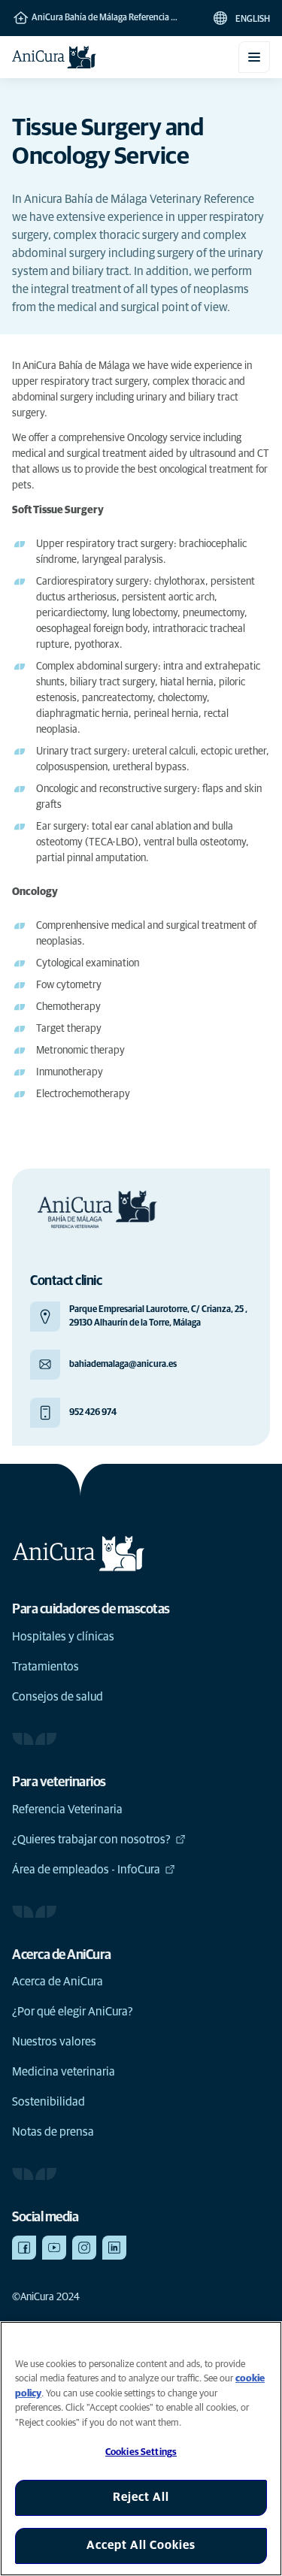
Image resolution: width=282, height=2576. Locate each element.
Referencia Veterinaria (67, 1810)
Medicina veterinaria (64, 2072)
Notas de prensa (53, 2132)
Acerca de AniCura (58, 1982)
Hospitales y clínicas (63, 1637)
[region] (141, 2449)
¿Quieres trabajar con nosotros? (91, 1840)
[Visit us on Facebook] (24, 2248)
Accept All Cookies (141, 2545)
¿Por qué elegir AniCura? (73, 2012)
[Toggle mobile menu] (254, 57)
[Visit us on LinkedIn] (114, 2248)
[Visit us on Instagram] (84, 2248)
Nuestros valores (54, 2042)
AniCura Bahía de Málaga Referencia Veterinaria (112, 18)
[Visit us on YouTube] (54, 2248)
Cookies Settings (141, 2452)
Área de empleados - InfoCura (86, 1870)
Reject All (141, 2497)
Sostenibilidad (49, 2102)
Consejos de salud (58, 1697)
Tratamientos (45, 1667)
